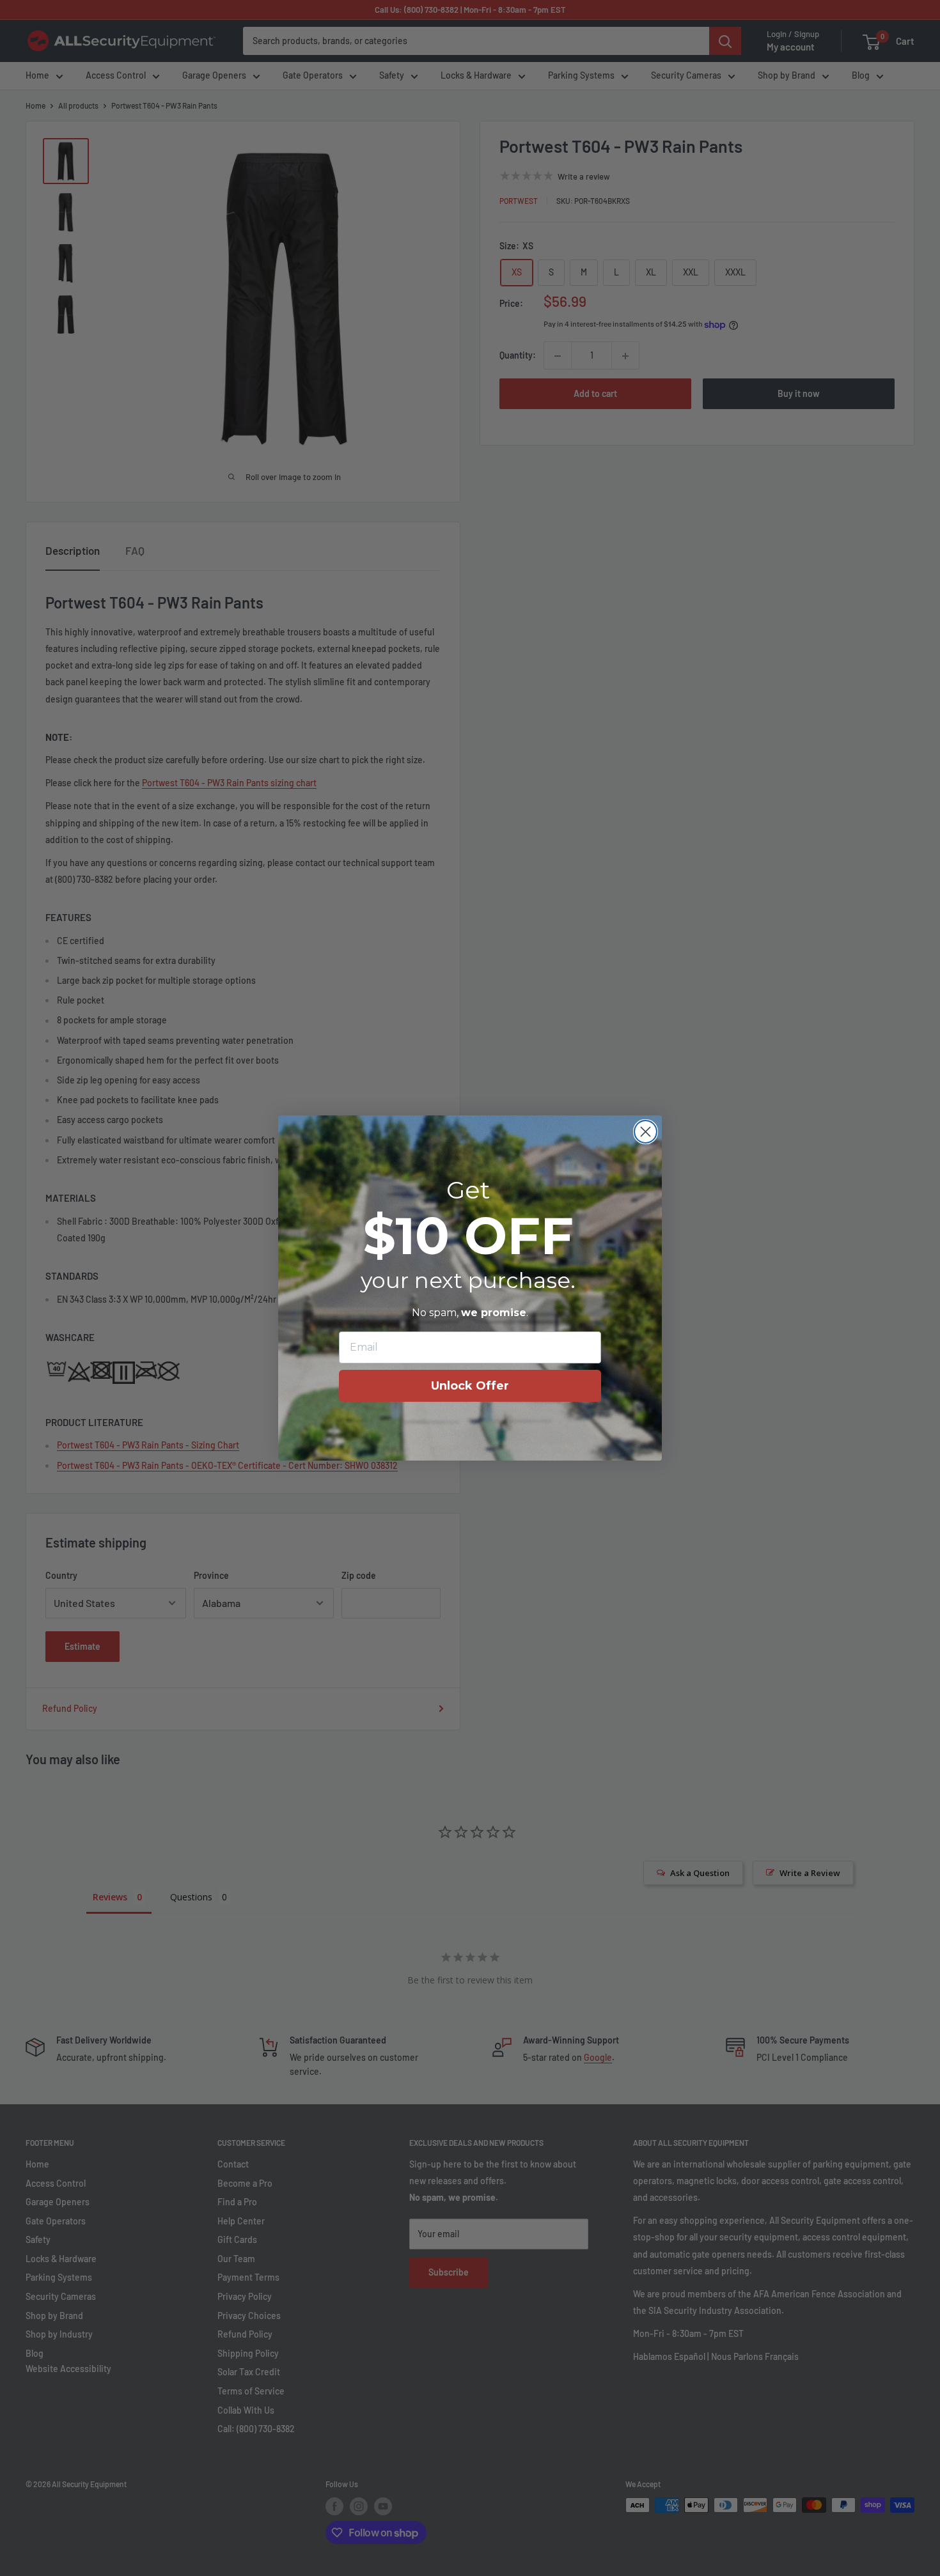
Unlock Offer (470, 1386)
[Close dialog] (646, 1132)
